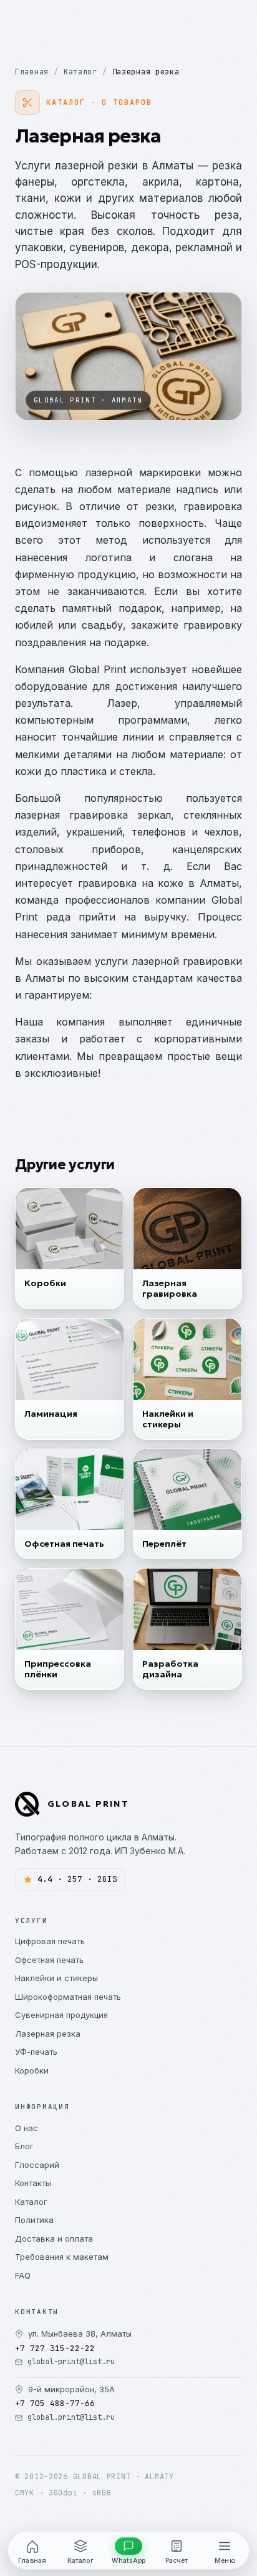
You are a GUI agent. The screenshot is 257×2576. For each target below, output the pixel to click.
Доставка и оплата (54, 2239)
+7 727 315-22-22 (55, 2348)
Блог (24, 2146)
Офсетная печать (49, 1960)
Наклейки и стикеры (56, 1978)
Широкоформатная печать (68, 1997)
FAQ (23, 2275)
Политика (34, 2220)
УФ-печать (36, 2052)
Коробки (32, 2070)
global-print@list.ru (71, 2362)
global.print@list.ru (71, 2417)
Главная (32, 72)
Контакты (33, 2183)
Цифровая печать (50, 1941)
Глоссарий (37, 2165)
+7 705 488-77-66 (55, 2403)
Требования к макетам (62, 2257)
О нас (27, 2128)
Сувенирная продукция (61, 2015)
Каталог (80, 72)
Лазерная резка (48, 2034)
